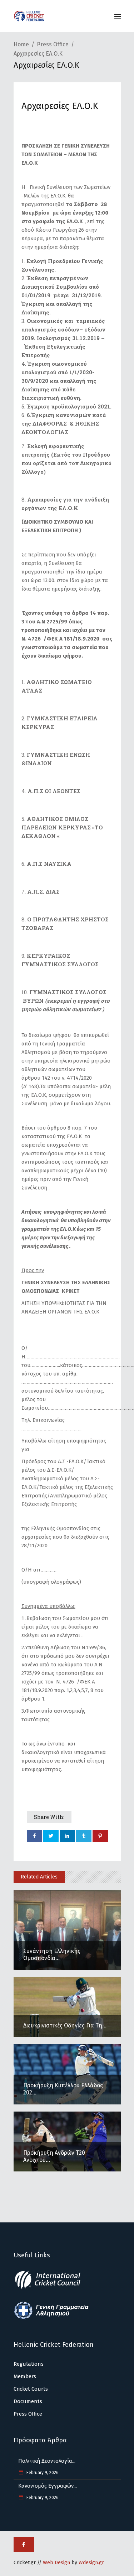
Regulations (29, 2364)
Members (25, 2376)
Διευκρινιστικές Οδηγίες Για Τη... (65, 2025)
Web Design (56, 2563)
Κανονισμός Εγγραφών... (48, 2486)
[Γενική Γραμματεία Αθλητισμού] (51, 2318)
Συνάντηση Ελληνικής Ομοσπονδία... (52, 1955)
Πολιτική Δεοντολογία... (47, 2461)
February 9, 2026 (42, 2473)
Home (21, 44)
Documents (28, 2401)
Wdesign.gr (91, 2563)
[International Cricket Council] (51, 2288)
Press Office (53, 44)
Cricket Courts (31, 2389)
